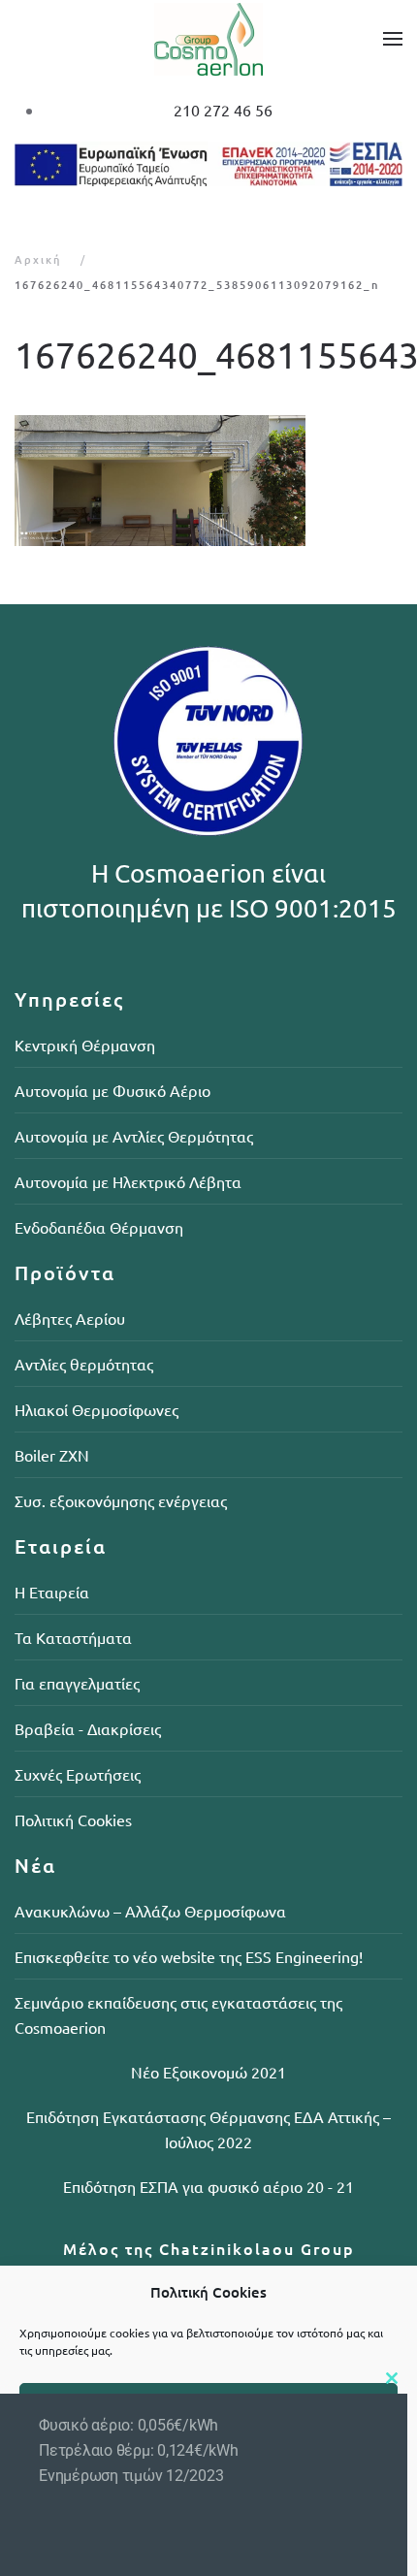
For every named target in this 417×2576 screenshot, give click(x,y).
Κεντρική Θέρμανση (85, 1045)
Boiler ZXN (52, 1455)
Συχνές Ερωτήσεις (78, 1774)
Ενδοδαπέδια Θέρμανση (99, 1227)
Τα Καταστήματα (73, 1637)
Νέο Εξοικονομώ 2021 (208, 2072)
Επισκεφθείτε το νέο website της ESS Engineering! (189, 1956)
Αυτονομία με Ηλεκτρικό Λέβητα (128, 1181)
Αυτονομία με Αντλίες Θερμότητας (134, 1136)
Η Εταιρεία (52, 1592)
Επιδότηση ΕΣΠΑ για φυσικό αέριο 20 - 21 (208, 2186)
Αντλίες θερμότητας (84, 1364)
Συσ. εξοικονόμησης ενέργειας (121, 1500)
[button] (393, 39)
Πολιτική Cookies (73, 1819)
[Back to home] (208, 39)
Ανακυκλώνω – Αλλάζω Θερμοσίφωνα (150, 1911)
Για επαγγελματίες (77, 1683)
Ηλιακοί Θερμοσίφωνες (96, 1409)
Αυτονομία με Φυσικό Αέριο (112, 1090)
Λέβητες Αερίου (70, 1318)
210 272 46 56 (223, 110)
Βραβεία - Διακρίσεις (88, 1728)
